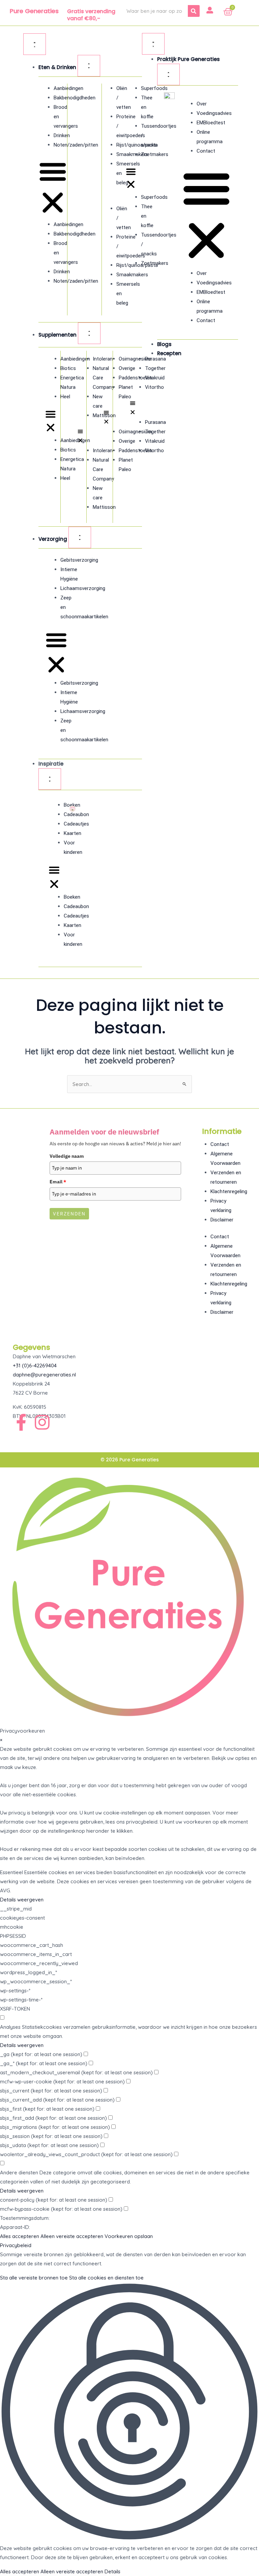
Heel (65, 397)
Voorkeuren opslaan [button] (129, 2236)
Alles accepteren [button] (20, 2236)
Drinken (62, 135)
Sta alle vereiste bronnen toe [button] (34, 2278)
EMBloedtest (211, 123)
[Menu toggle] (35, 44)
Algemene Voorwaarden (225, 1158)
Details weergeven (22, 1900)
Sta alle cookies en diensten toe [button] (106, 2278)
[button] (53, 188)
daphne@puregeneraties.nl (44, 1375)
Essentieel (11, 1872)
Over (202, 104)
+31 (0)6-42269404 (35, 1365)
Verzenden (69, 1214)
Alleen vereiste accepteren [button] (72, 2236)
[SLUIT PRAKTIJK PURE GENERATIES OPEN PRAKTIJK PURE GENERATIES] (168, 74)
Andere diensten (19, 2172)
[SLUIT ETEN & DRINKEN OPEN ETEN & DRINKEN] (89, 66)
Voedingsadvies (214, 113)
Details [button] (112, 2571)
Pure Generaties (34, 11)
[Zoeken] (194, 11)
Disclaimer (222, 1220)
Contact (206, 151)
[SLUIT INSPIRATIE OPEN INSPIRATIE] (50, 779)
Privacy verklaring (221, 1206)
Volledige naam (67, 1156)
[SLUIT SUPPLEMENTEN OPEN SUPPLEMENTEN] (89, 333)
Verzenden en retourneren (226, 1177)
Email (58, 1182)
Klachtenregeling (229, 1191)
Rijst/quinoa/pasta (137, 145)
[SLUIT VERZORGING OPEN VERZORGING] (80, 537)
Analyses (10, 2027)
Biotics (68, 368)
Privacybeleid (16, 2245)
